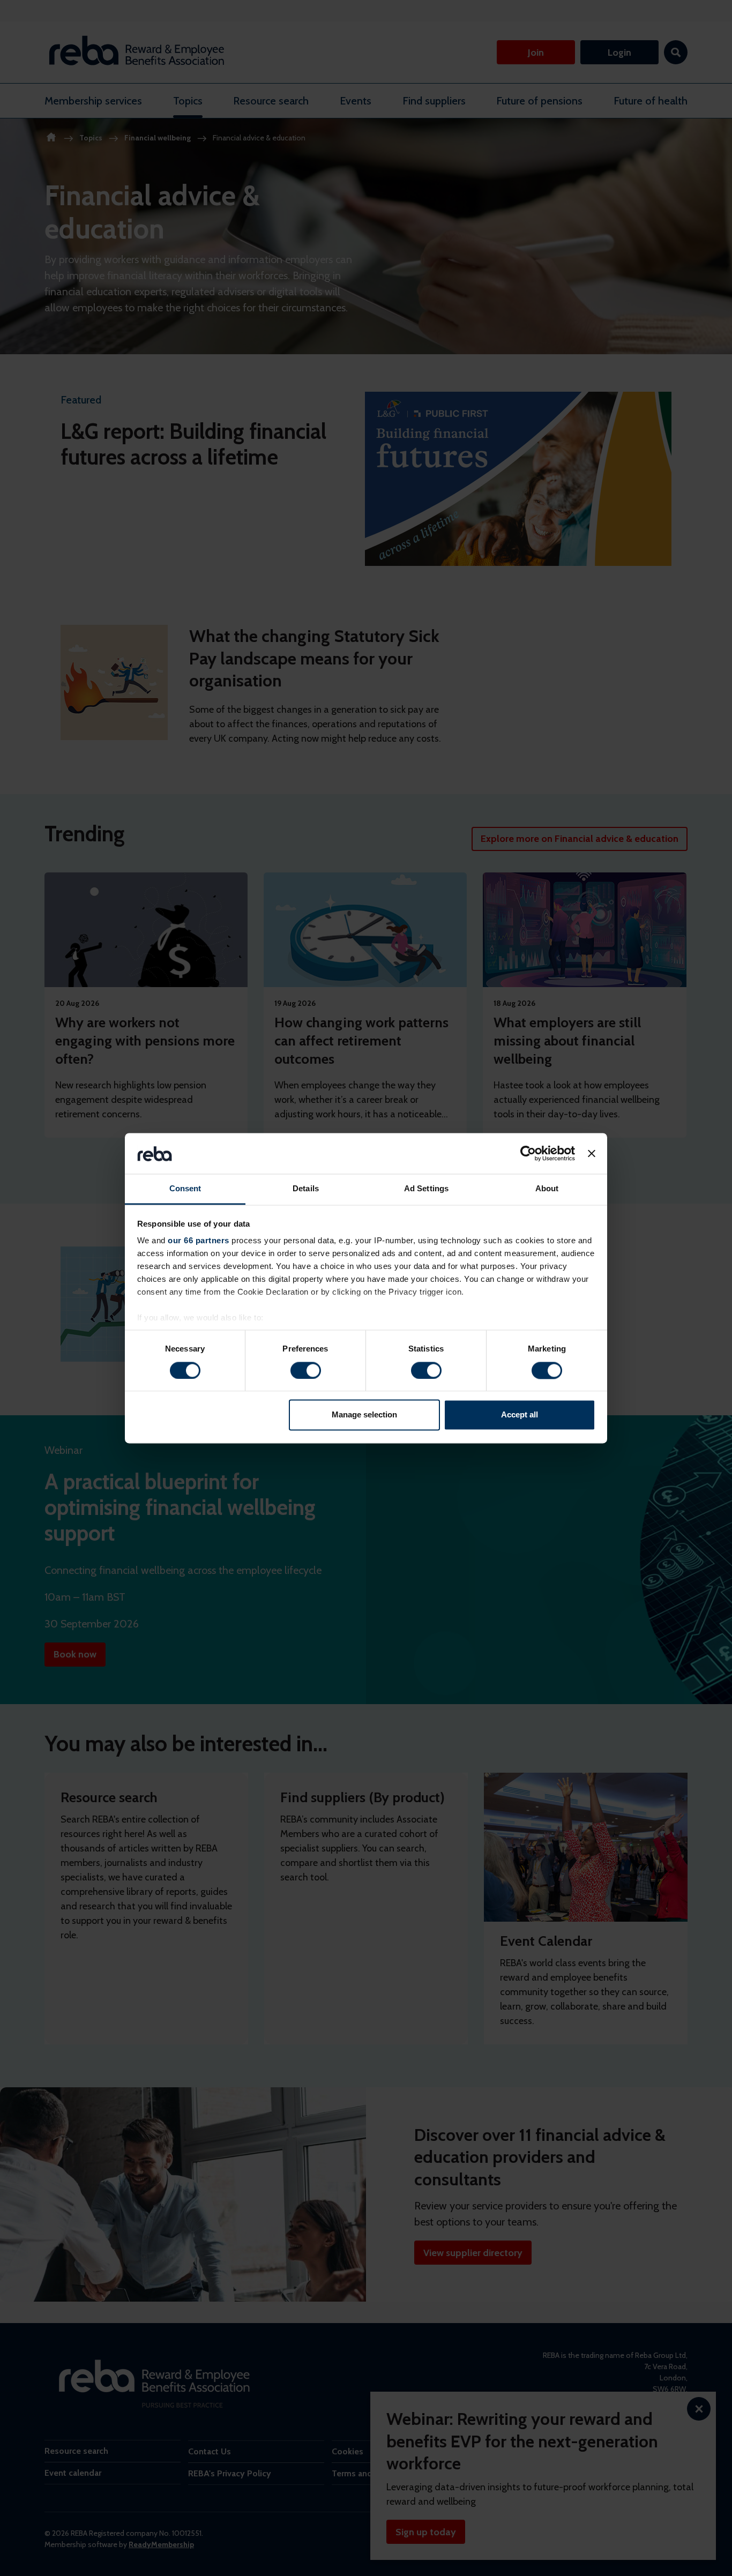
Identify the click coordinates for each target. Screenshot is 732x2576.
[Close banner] (592, 1153)
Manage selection (364, 1415)
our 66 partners (199, 1241)
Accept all (520, 1415)
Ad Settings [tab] (426, 1189)
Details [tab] (306, 1189)
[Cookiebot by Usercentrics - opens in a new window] (528, 1153)
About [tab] (547, 1189)
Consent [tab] (185, 1189)
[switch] (306, 1370)
